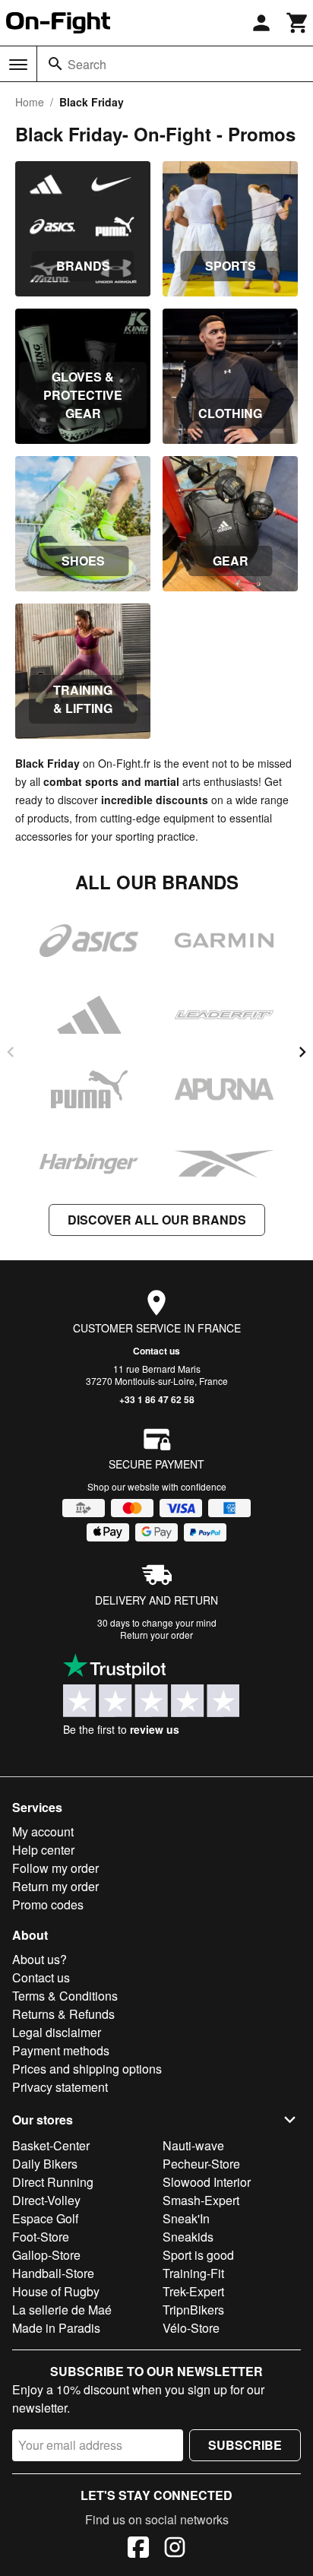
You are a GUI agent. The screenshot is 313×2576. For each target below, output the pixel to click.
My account (43, 1831)
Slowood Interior (207, 2182)
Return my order (55, 1886)
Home (30, 102)
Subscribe (245, 2445)
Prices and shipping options (87, 2069)
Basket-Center (51, 2145)
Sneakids (188, 2237)
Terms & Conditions (65, 1996)
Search (87, 64)
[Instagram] (175, 2549)
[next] (302, 1052)
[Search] (55, 64)
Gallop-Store (46, 2255)
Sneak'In (186, 2218)
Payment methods (61, 2050)
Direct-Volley (46, 2200)
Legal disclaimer (57, 2032)
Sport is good (198, 2255)
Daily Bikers (45, 2164)
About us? (40, 1959)
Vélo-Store (191, 2328)
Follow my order (55, 1868)
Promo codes (48, 1904)
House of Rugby (56, 2291)
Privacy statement (60, 2087)
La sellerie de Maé (62, 2310)
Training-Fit (193, 2273)
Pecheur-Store (201, 2164)
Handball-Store (53, 2273)
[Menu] (18, 65)
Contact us (156, 1351)
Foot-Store (41, 2237)
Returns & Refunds (63, 2014)
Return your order (156, 1635)
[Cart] (298, 23)
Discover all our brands (157, 1220)
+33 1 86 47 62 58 (157, 1399)
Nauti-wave (193, 2145)
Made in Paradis (56, 2328)
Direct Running (53, 2182)
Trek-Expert (193, 2291)
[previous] (11, 1052)
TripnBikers (193, 2310)
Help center (43, 1850)
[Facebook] (138, 2549)
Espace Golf (45, 2218)
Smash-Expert (201, 2200)
